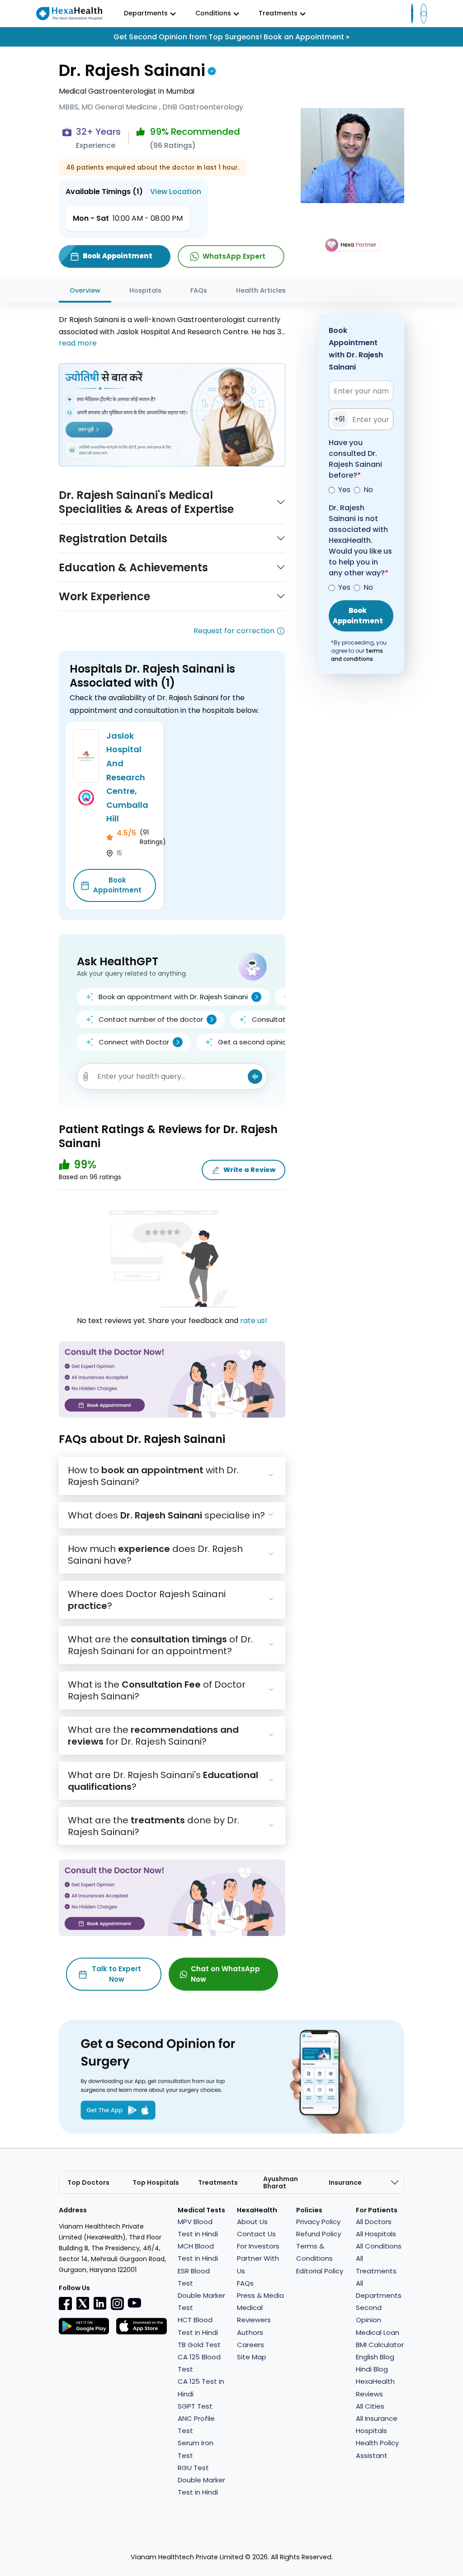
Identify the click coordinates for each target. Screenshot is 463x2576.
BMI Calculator (380, 2345)
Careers (250, 2345)
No (368, 490)
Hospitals (145, 290)
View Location (176, 192)
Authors (250, 2332)
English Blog (375, 2357)
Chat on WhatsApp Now (225, 1974)
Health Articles (261, 290)
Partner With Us (258, 2264)
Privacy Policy (318, 2222)
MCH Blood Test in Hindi (198, 2252)
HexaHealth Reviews (375, 2387)
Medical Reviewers (254, 2314)
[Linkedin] (100, 2303)
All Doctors (374, 2222)
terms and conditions (357, 655)
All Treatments (376, 2264)
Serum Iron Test (196, 2449)
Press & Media (260, 2295)
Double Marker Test (201, 2301)
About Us (252, 2222)
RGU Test (193, 2468)
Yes (344, 490)
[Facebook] (66, 2303)
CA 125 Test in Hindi (201, 2387)
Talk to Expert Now (116, 1974)
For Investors (258, 2246)
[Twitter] (83, 2303)
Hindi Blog (372, 2369)
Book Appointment (117, 885)
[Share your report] (86, 1077)
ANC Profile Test (196, 2424)
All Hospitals (376, 2234)
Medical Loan (378, 2332)
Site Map (252, 2357)
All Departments (379, 2289)
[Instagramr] (117, 2303)
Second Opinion (369, 2314)
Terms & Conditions (314, 2252)
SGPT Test (195, 2406)
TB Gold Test (199, 2345)
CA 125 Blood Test (199, 2363)
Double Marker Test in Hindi (201, 2486)
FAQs (199, 290)
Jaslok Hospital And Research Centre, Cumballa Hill (127, 777)
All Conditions (379, 2246)
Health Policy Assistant (377, 2449)
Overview (85, 290)
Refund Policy (319, 2234)
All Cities (370, 2406)
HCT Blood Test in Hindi (198, 2326)
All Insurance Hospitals (377, 2424)
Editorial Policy (320, 2271)
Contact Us (256, 2234)
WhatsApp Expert (234, 256)
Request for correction (234, 631)
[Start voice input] (255, 1077)
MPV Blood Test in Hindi (198, 2228)
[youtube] (134, 2302)
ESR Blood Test (194, 2277)
